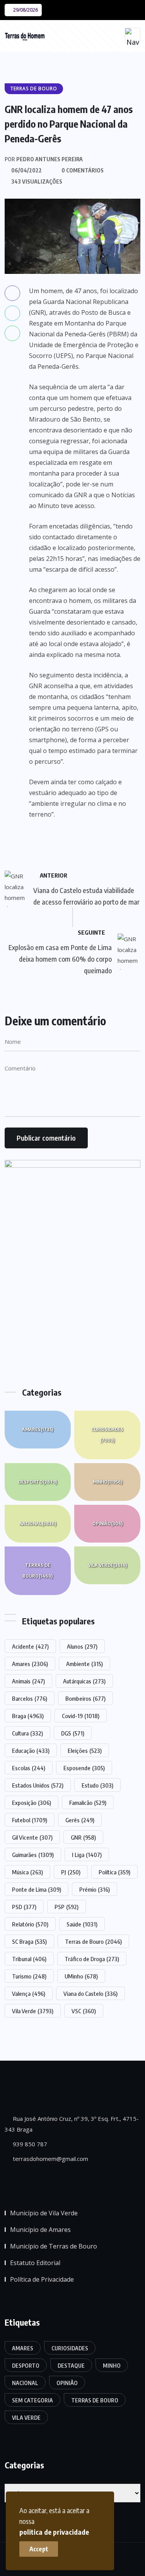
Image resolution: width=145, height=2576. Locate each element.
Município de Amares (40, 2230)
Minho (107, 1482)
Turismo (29, 1976)
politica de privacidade (54, 2532)
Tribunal (29, 1959)
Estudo (97, 1785)
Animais (28, 1681)
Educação (31, 1751)
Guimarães (33, 1855)
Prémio (95, 1889)
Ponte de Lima (37, 1889)
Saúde (82, 1924)
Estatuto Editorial (35, 2263)
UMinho (81, 1976)
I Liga (87, 1855)
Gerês (80, 1820)
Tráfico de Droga (92, 1959)
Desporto (38, 1482)
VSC (84, 2011)
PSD (24, 1907)
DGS (73, 1733)
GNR (83, 1837)
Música (27, 1872)
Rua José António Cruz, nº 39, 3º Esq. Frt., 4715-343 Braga (72, 2124)
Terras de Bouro (38, 1571)
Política (114, 1872)
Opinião (107, 1523)
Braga (28, 1716)
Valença (29, 1994)
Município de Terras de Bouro (54, 2246)
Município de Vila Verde (44, 2213)
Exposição (32, 1803)
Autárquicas (84, 1681)
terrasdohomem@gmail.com (50, 2159)
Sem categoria (32, 2400)
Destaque (71, 2366)
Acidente (30, 1646)
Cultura (27, 1733)
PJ (71, 1872)
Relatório (30, 1924)
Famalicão (88, 1803)
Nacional (38, 1523)
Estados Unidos (38, 1785)
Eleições (85, 1751)
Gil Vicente (32, 1837)
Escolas (29, 1768)
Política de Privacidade (42, 2279)
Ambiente (84, 1664)
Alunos (82, 1646)
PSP (67, 1907)
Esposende (84, 1768)
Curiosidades (107, 1435)
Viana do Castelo (90, 1994)
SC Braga (29, 1941)
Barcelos (30, 1698)
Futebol (30, 1820)
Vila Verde (107, 1565)
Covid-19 (81, 1716)
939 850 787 (29, 2144)
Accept (39, 2549)
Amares (38, 1429)
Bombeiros (85, 1698)
